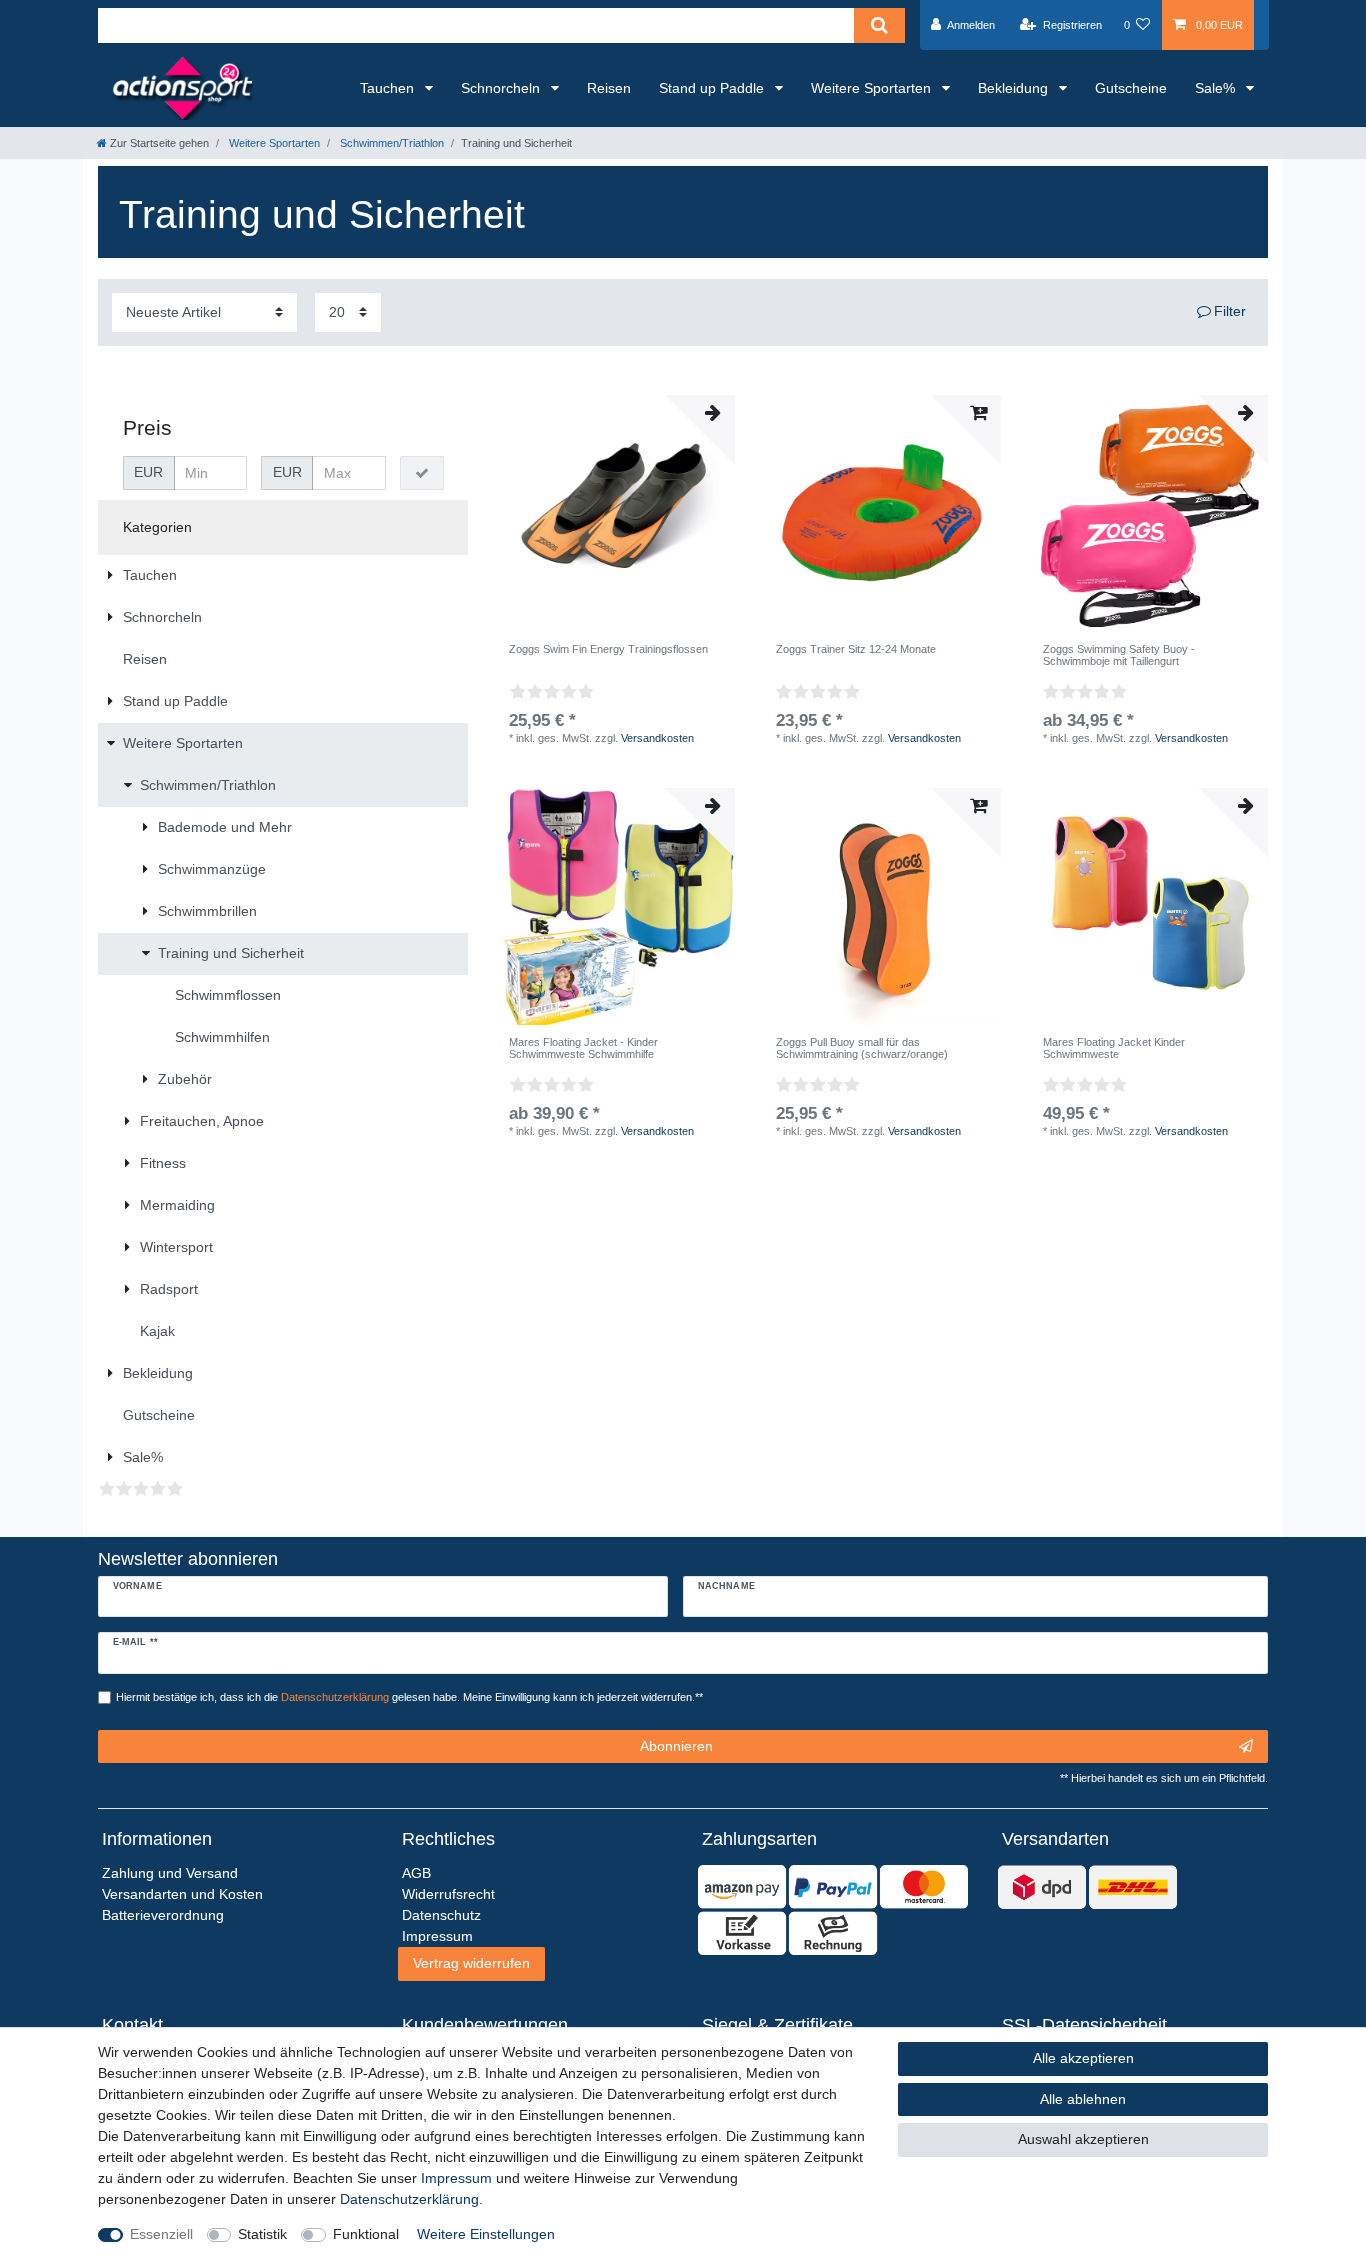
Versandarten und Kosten (182, 1894)
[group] (616, 513)
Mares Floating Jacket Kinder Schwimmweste (1114, 1048)
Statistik (262, 2234)
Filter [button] (1230, 311)
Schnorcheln (502, 88)
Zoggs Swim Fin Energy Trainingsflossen (608, 649)
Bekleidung (1015, 88)
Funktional (366, 2234)
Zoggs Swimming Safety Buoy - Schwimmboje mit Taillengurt (1119, 655)
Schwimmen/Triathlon (390, 143)
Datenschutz (441, 1915)
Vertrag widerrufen (471, 1963)
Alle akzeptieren (1083, 2058)
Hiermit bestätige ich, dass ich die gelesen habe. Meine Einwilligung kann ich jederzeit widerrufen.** (409, 1697)
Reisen (609, 88)
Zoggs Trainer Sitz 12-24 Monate (856, 649)
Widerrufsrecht (448, 1894)
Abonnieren (676, 1746)
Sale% (1217, 88)
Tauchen (389, 88)
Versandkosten (657, 738)
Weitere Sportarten (873, 88)
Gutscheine (1131, 88)
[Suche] (879, 25)
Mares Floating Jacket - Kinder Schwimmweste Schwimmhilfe (583, 1048)
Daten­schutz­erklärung (409, 2199)
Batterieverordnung (163, 1915)
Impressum (456, 2178)
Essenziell (161, 2234)
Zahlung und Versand (170, 1873)
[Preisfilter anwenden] (422, 473)
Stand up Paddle (713, 88)
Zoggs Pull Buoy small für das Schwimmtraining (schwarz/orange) (862, 1048)
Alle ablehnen (1083, 2099)
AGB (416, 1873)
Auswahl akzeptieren (1083, 2139)
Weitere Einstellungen (486, 2234)
